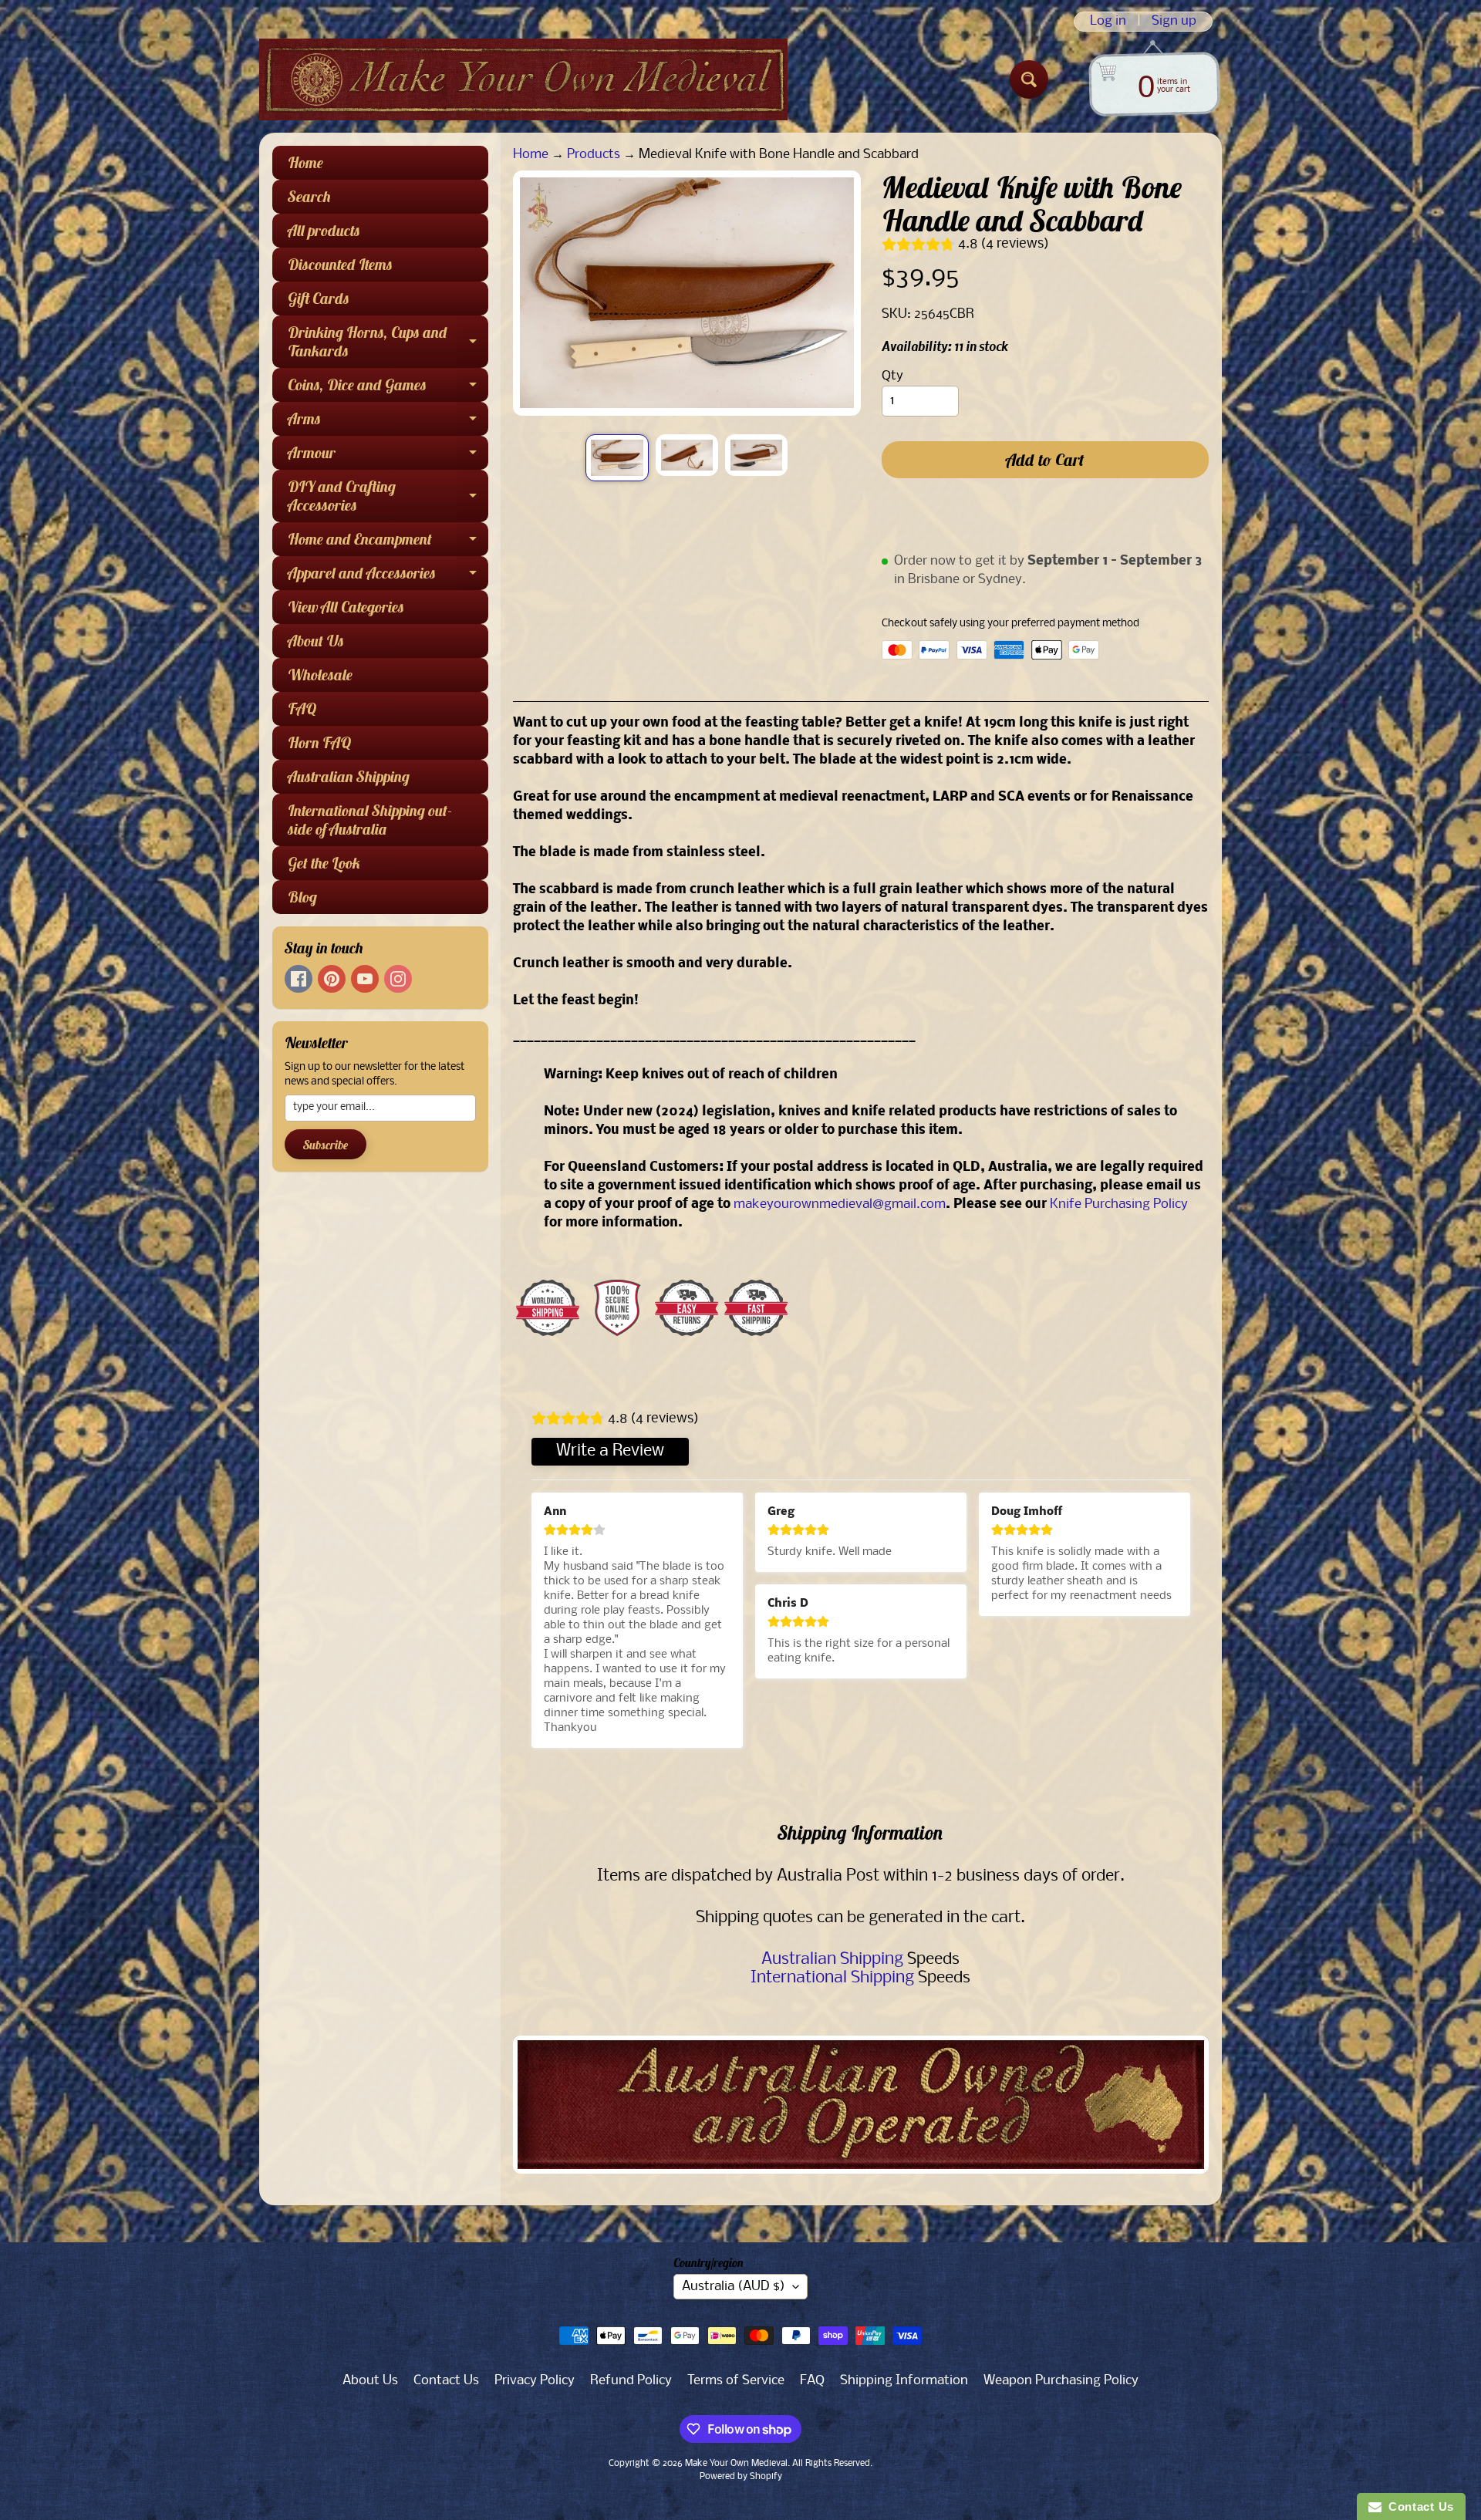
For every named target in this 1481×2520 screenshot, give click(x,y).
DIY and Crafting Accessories (388, 497)
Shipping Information (904, 2381)
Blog (302, 897)
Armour (388, 456)
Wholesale (320, 675)
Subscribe (326, 1145)
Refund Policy (631, 2381)
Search (309, 196)
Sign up (1174, 22)
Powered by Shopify (741, 2477)
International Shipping (832, 1978)
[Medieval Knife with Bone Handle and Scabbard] (617, 457)
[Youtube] (365, 979)
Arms (388, 422)
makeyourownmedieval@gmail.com (840, 1204)
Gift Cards (319, 298)
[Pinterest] (332, 979)
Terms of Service (736, 2381)
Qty (892, 376)
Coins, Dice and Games (388, 388)
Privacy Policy (535, 2381)
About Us (316, 641)
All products (324, 230)
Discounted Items (340, 264)
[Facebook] (299, 979)
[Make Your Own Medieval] (523, 79)
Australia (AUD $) (734, 2287)
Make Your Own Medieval (736, 2464)
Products (594, 155)
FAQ (302, 708)
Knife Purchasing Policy (1119, 1204)
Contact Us (446, 2381)
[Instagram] (398, 979)
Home (305, 162)
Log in (1108, 22)
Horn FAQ (319, 742)
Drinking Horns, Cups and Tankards (388, 342)
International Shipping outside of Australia (370, 820)
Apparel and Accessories (388, 577)
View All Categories (346, 607)
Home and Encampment (388, 543)
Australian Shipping (349, 776)
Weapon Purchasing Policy (1061, 2381)
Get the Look (324, 863)
